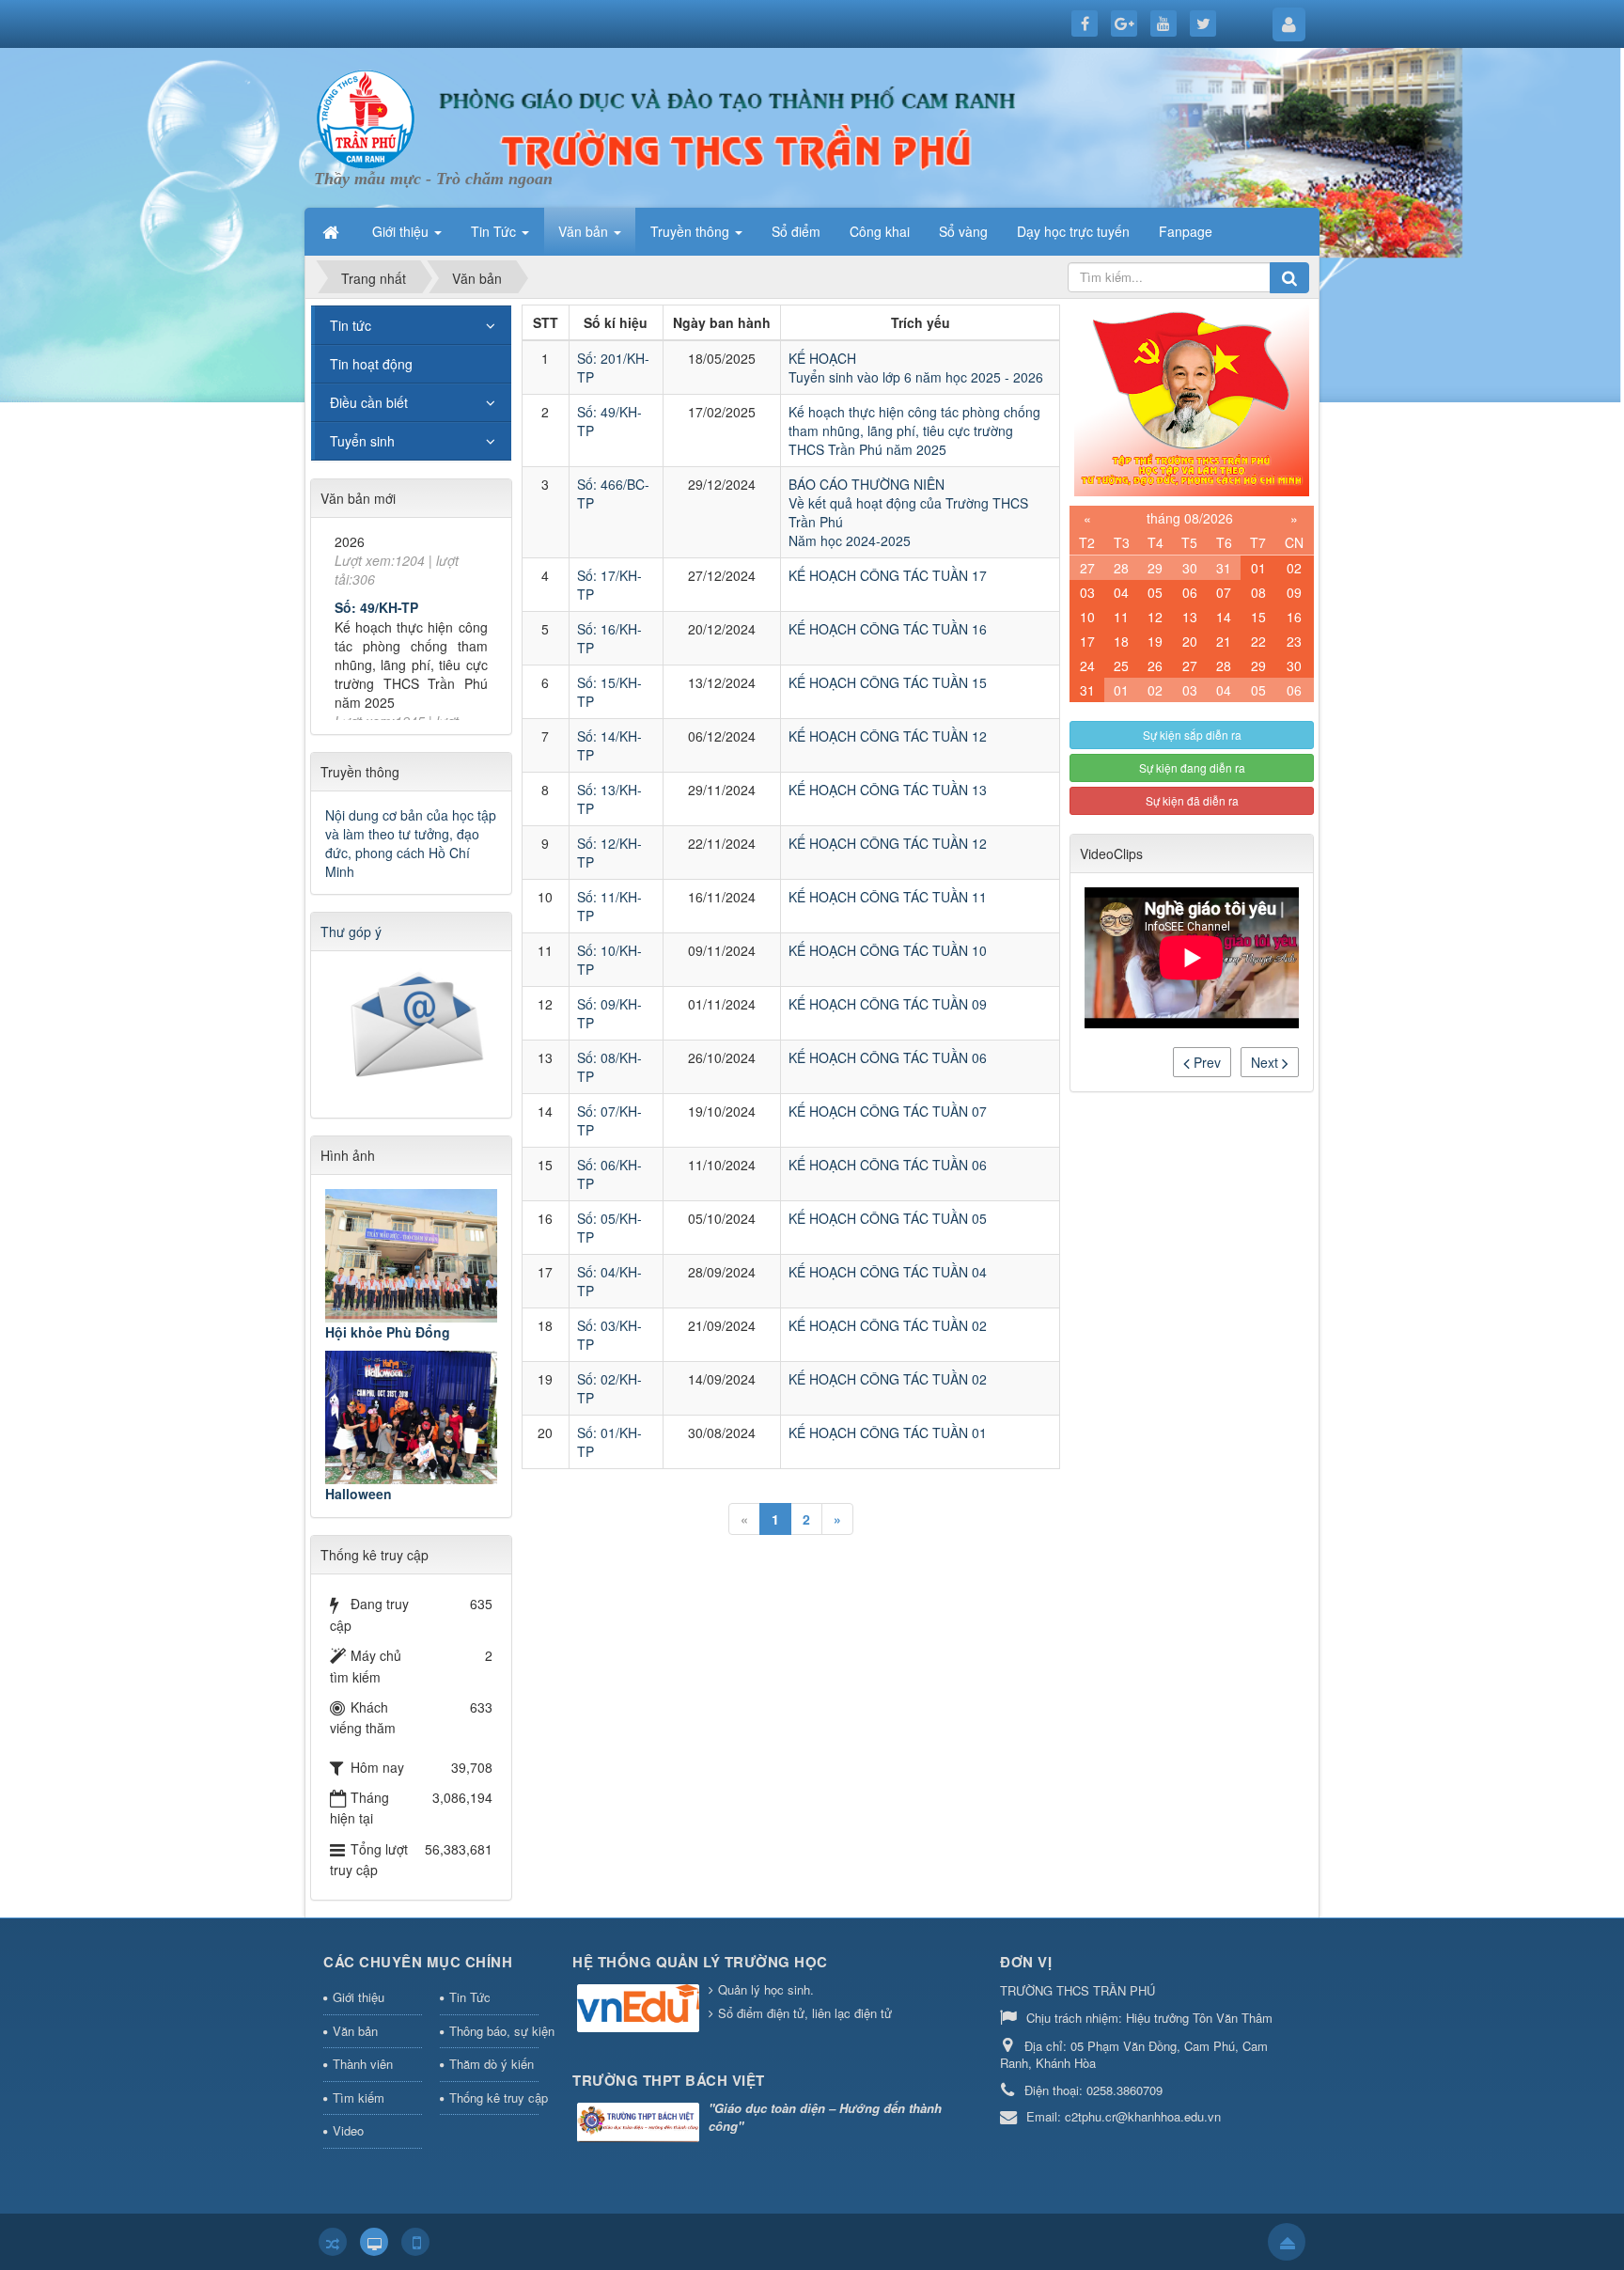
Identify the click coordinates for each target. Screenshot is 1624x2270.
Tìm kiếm (359, 2098)
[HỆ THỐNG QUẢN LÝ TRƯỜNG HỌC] (640, 2010)
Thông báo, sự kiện (494, 2031)
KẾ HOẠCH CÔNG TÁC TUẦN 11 (888, 897)
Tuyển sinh (362, 441)
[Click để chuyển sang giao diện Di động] (415, 2242)
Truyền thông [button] (692, 231)
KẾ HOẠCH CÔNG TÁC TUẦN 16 (888, 629)
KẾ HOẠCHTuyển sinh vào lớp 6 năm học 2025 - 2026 (916, 368)
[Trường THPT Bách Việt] (640, 2124)
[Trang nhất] (333, 231)
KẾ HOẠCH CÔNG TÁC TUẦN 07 (888, 1111)
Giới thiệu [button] (402, 231)
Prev (1205, 1062)
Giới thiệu (359, 1997)
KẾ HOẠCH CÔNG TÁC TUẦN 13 (888, 790)
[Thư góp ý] (414, 1028)
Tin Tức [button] (495, 231)
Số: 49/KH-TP (376, 572)
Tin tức (351, 325)
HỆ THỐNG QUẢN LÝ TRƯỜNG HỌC (700, 1962)
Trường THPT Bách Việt (669, 2080)
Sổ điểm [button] (796, 231)
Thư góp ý (351, 931)
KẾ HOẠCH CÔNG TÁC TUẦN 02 (888, 1325)
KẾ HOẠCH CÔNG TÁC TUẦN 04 (888, 1272)
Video (348, 2130)
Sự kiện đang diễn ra (1192, 767)
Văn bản (355, 2031)
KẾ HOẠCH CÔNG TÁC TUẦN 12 (888, 736)
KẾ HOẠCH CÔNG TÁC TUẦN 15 (888, 682)
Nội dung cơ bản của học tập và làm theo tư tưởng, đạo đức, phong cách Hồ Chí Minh (411, 843)
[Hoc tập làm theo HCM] (1192, 399)
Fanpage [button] (1186, 231)
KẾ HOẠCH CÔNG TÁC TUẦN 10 (888, 950)
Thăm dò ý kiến (492, 2064)
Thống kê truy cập (494, 2098)
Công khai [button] (880, 231)
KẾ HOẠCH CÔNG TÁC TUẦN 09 (888, 1004)
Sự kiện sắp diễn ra (1192, 735)
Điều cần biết (369, 402)
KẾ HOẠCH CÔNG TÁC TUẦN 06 (888, 1057)
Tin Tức (470, 1997)
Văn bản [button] (585, 231)
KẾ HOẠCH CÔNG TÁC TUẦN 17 (888, 575)
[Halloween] (411, 1417)
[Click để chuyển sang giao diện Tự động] (333, 2242)
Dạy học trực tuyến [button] (1073, 231)
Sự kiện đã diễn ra (1192, 800)
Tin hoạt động (371, 364)
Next (1266, 1062)
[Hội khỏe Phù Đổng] (411, 1256)
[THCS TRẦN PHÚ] (366, 117)
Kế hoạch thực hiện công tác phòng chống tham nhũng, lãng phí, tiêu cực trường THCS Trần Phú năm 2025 (914, 431)
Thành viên (363, 2064)
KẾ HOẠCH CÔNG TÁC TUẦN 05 (888, 1218)
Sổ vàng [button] (963, 231)
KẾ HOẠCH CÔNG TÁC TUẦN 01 (888, 1432)
